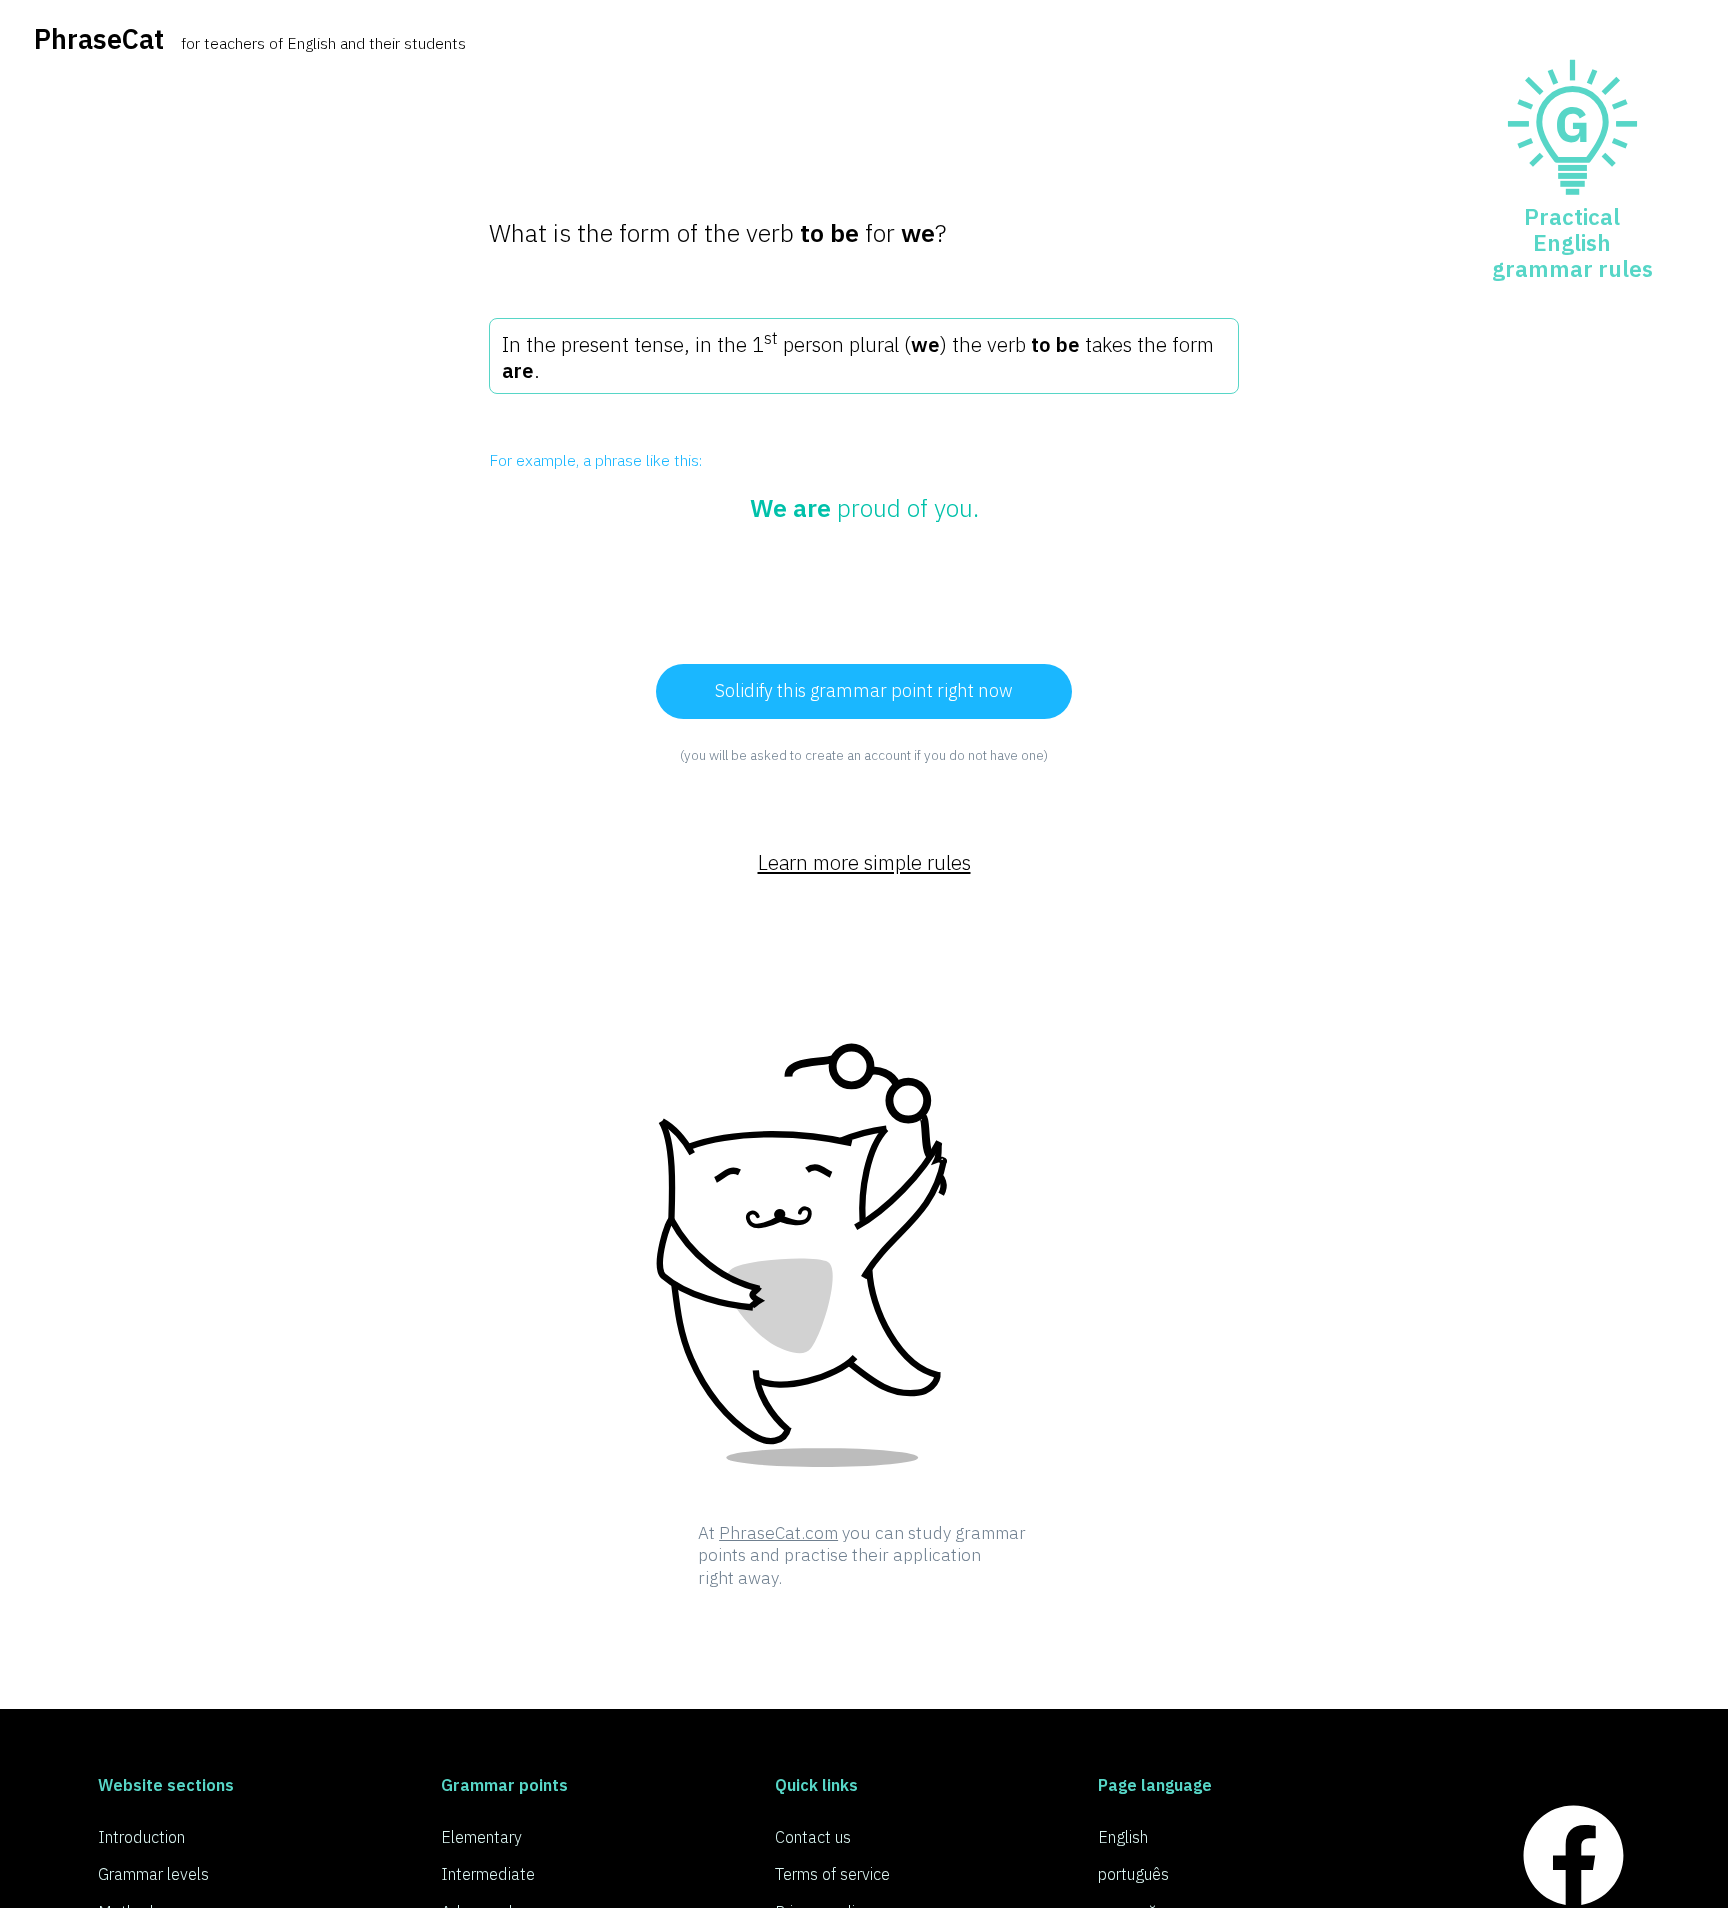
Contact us (813, 1836)
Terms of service (832, 1873)
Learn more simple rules (864, 862)
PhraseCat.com (778, 1532)
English (1123, 1836)
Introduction (141, 1836)
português (1133, 1873)
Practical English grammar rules (1572, 242)
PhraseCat (99, 38)
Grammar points (504, 1784)
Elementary (481, 1836)
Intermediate (488, 1873)
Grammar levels (153, 1873)
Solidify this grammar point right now (864, 690)
